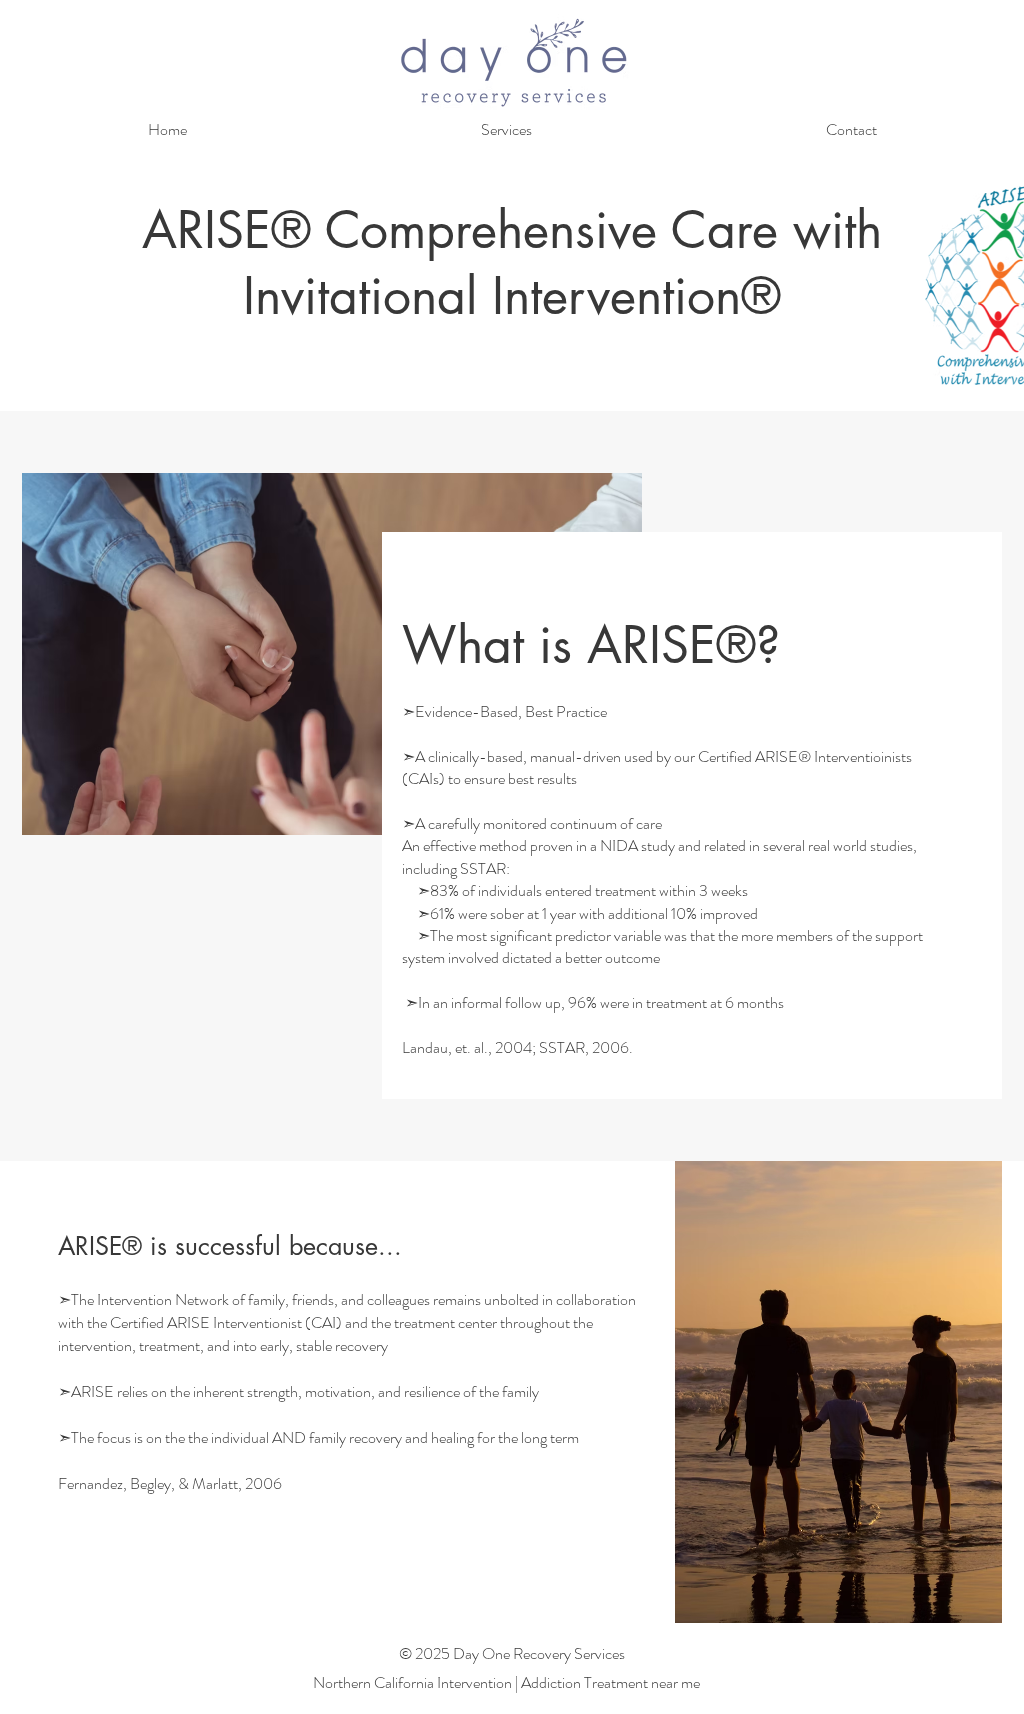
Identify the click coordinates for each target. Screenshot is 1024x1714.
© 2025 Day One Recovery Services (512, 1653)
